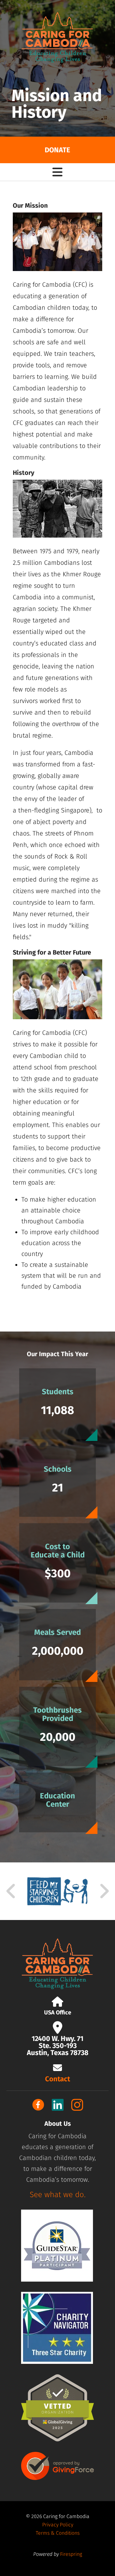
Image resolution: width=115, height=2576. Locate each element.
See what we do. (58, 2195)
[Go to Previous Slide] (11, 1891)
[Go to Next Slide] (104, 1891)
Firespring (71, 2554)
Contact (57, 2079)
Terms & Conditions (58, 2533)
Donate (57, 150)
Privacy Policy (58, 2525)
